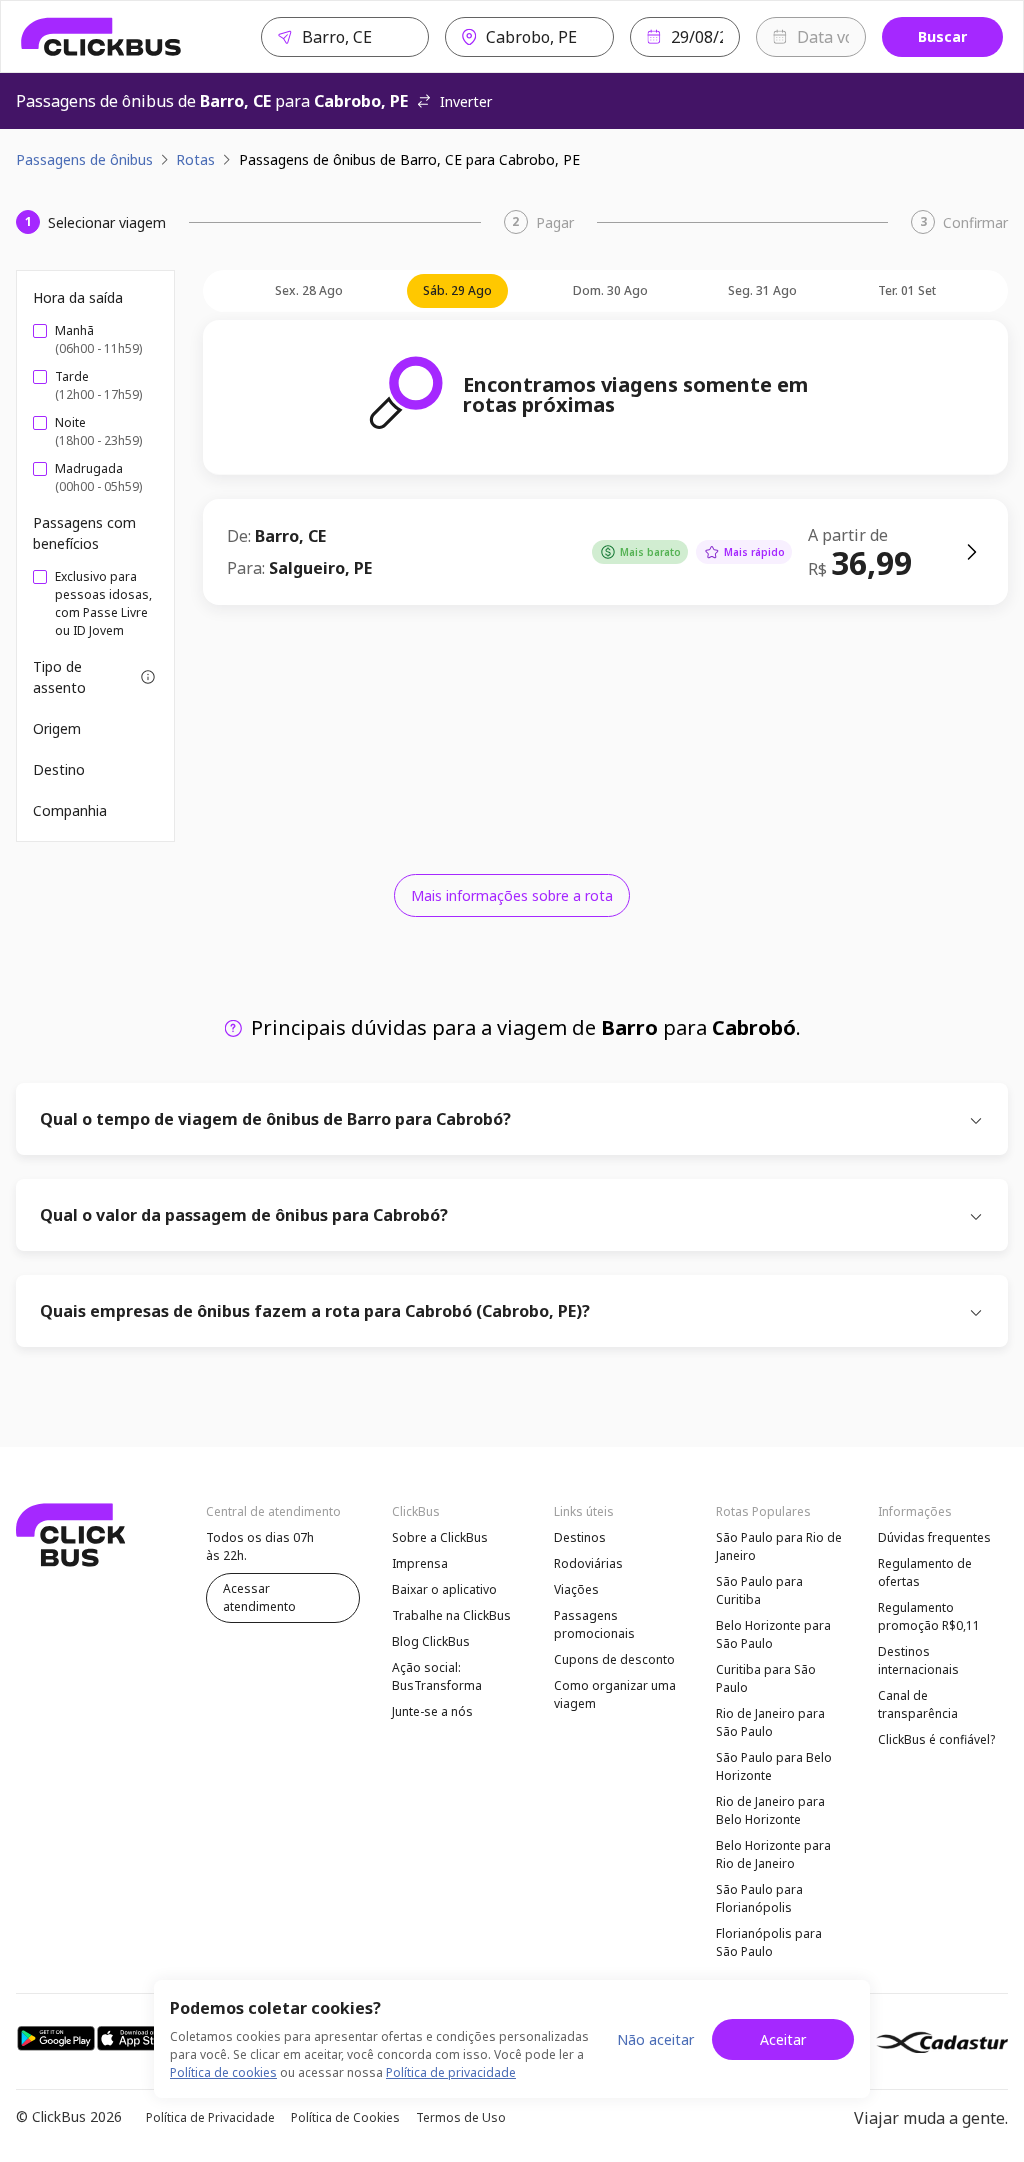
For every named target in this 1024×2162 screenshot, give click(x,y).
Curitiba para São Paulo (766, 1678)
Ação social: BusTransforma (437, 1676)
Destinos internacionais (918, 1660)
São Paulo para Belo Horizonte (774, 1766)
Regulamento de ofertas (925, 1572)
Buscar (942, 36)
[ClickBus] (101, 37)
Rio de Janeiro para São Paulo (770, 1722)
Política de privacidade (451, 2072)
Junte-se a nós (432, 1711)
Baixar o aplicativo (444, 1589)
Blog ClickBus (431, 1641)
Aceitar (783, 2039)
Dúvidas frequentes (934, 1537)
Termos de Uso (461, 2117)
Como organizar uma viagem (615, 1694)
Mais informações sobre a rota (512, 895)
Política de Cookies (345, 2117)
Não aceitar (655, 2039)
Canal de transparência (918, 1704)
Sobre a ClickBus (440, 1537)
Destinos (580, 1537)
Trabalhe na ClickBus (451, 1615)
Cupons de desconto (614, 1659)
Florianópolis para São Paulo (769, 1942)
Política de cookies (223, 2072)
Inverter (466, 101)
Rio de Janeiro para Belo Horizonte (770, 1810)
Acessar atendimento (259, 1597)
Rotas (195, 159)
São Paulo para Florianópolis (759, 1898)
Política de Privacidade (210, 2117)
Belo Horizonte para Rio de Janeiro (773, 1854)
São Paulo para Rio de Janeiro (779, 1546)
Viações (576, 1589)
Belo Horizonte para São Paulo (773, 1634)
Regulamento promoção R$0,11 (929, 1616)
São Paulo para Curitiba (759, 1590)
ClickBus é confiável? (936, 1739)
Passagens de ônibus (84, 159)
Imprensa (420, 1563)
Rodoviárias (588, 1563)
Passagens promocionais (594, 1624)
